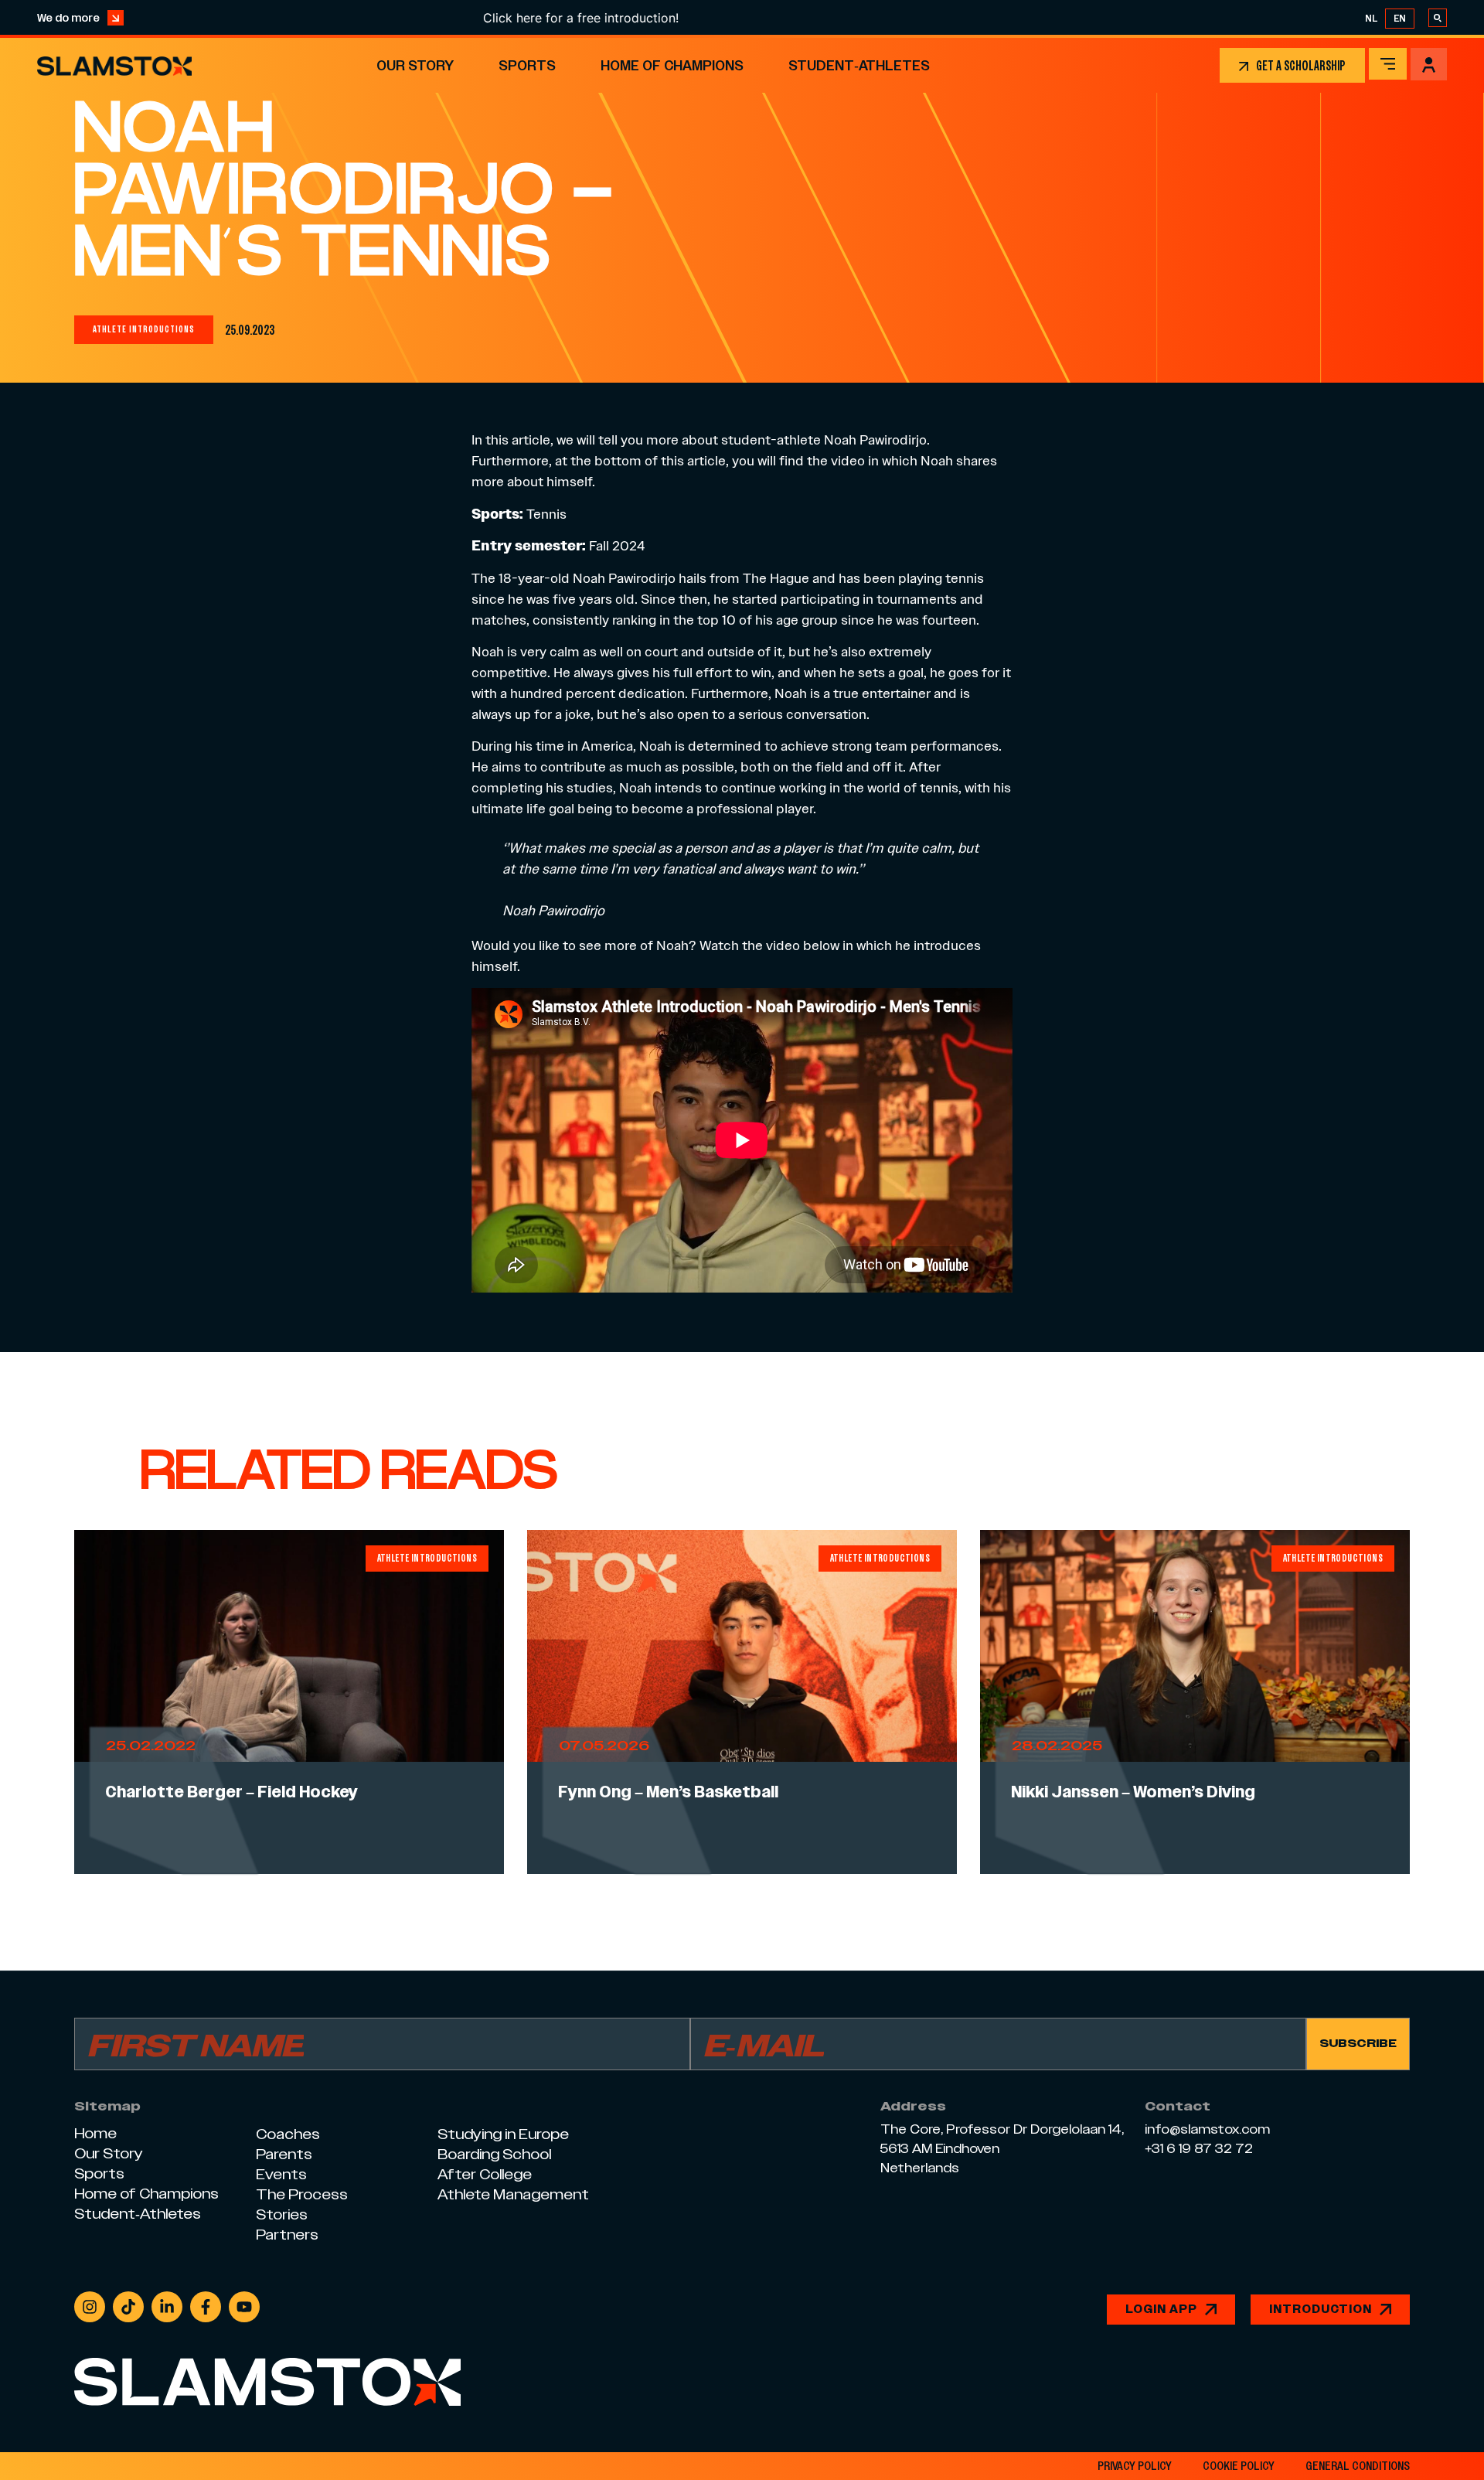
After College (485, 2174)
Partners (287, 2235)
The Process (302, 2194)
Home (95, 2133)
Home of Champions (672, 65)
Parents (284, 2154)
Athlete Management (513, 2194)
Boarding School (494, 2154)
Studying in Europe (503, 2134)
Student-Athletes (859, 65)
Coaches (288, 2134)
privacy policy (1135, 2466)
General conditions (1358, 2466)
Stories (282, 2214)
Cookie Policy (1239, 2466)
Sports (527, 65)
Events (281, 2174)
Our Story (415, 65)
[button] (1388, 64)
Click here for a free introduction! (511, 18)
